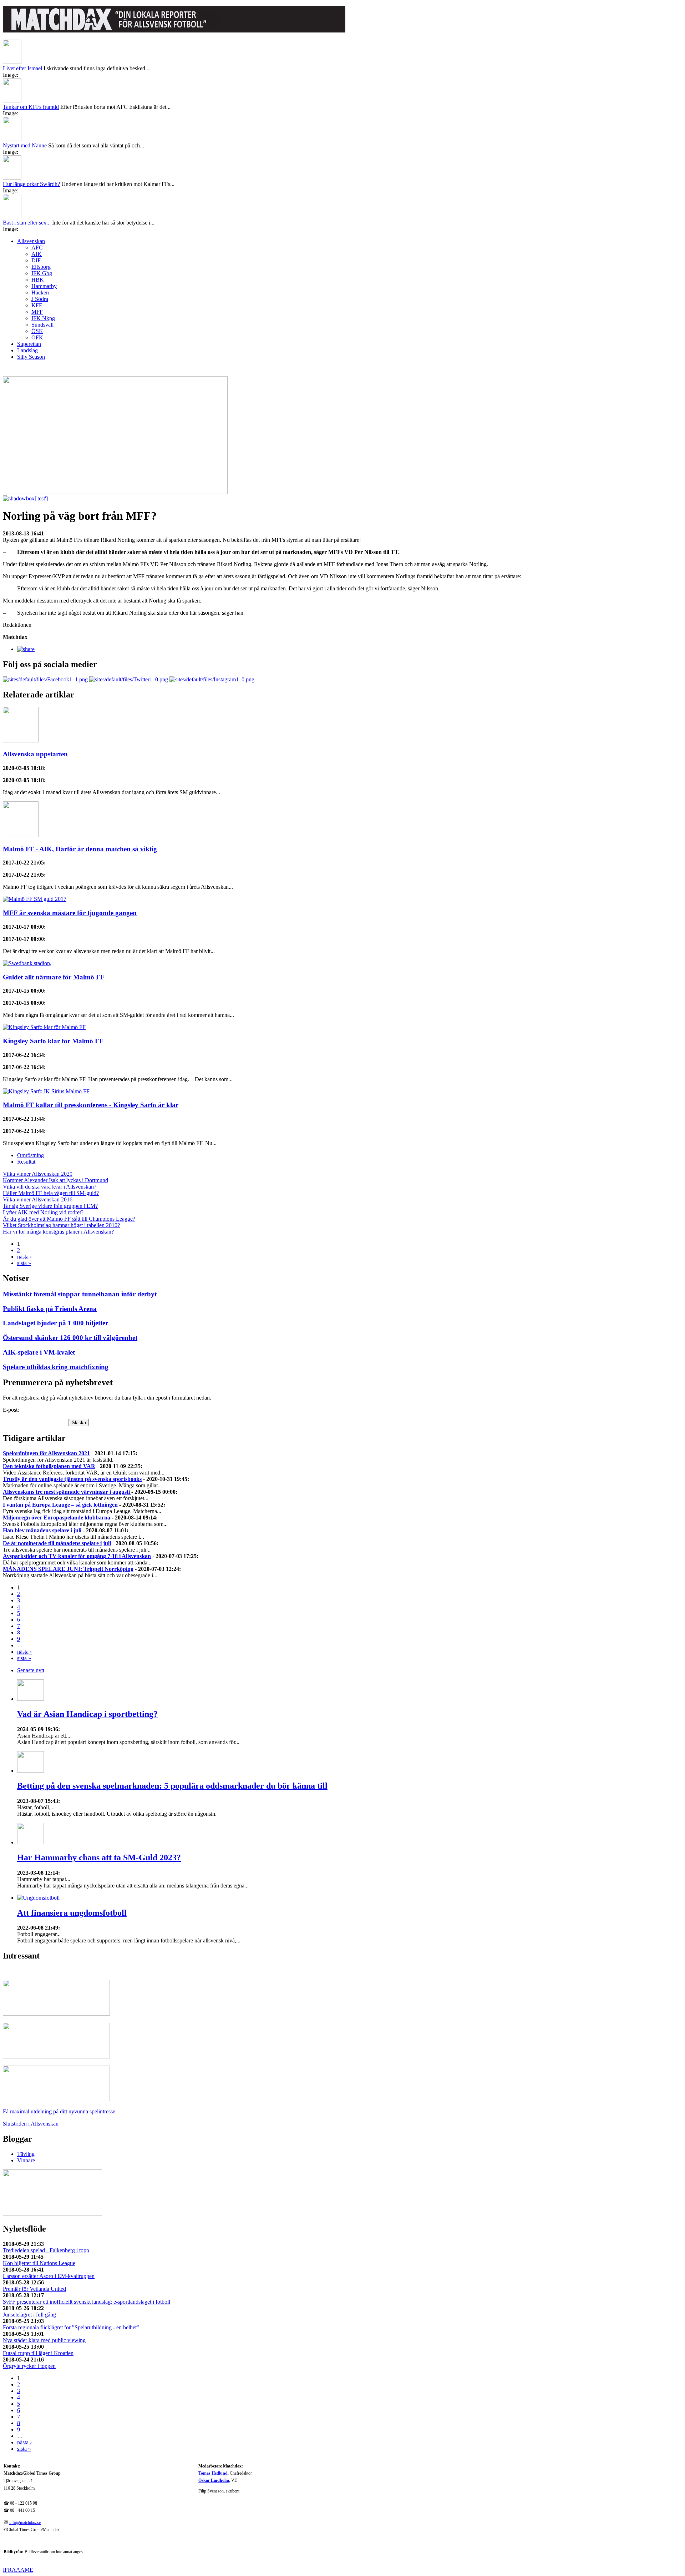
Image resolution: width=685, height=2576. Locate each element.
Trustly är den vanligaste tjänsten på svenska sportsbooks (72, 1479)
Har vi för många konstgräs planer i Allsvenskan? (58, 1232)
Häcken (40, 293)
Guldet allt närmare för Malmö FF (54, 977)
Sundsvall (42, 325)
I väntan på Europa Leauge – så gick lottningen (60, 1505)
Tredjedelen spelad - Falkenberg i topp (46, 2250)
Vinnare (26, 2160)
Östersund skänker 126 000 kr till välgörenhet (70, 1338)
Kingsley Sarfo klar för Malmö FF (53, 1041)
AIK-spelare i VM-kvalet (39, 1352)
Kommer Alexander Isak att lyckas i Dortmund (55, 1180)
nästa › (24, 1257)
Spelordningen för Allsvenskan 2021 (46, 1453)
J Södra (40, 299)
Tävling (26, 2154)
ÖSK (37, 331)
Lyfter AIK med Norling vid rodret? (43, 1212)
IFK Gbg (42, 273)
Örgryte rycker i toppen (29, 2366)
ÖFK (37, 337)
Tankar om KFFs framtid (31, 107)
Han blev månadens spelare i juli (42, 1530)
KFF (37, 305)
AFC (37, 248)
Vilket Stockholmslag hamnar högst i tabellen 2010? (61, 1225)
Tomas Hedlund (213, 2473)
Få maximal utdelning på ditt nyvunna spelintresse (59, 2111)
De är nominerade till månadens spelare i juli (57, 1543)
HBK (38, 280)
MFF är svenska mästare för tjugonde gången (70, 913)
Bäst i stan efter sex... (27, 223)
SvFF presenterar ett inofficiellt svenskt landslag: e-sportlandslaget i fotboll (87, 2302)
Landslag (27, 350)
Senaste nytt (31, 1670)
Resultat (26, 1162)
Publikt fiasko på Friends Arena (50, 1309)
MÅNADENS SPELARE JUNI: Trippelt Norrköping (68, 1569)
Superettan (29, 344)
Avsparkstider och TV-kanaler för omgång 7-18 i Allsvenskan (77, 1556)
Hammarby (44, 286)
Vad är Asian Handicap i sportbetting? (87, 1714)
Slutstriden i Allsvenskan (31, 2124)
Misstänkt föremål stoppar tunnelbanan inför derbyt (80, 1294)
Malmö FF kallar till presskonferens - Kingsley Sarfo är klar (91, 1105)
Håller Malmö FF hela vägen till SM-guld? (51, 1193)
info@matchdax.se (25, 2523)
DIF (36, 260)
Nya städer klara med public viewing (44, 2340)
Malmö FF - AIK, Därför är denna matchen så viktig (80, 849)
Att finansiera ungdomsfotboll (72, 1913)
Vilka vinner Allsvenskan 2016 (38, 1199)
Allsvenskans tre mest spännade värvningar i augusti (67, 1492)
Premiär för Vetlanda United (34, 2289)
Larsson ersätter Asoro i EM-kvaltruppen (49, 2276)
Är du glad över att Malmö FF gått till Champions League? (69, 1219)
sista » (24, 1263)
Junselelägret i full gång (29, 2315)
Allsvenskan (31, 241)
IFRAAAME (18, 2570)
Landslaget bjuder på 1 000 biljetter (55, 1323)
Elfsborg (41, 267)
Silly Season (31, 357)
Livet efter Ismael (22, 68)
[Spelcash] (56, 2014)
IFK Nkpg (43, 318)
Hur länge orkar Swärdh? (31, 184)
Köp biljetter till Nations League (39, 2263)
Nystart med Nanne (25, 145)
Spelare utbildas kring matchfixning (56, 1367)
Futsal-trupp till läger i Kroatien (38, 2353)
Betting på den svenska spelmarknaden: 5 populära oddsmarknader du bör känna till (172, 1786)
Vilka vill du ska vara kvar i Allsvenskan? (50, 1187)
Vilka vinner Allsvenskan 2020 (38, 1174)
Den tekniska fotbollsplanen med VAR (49, 1466)
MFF (37, 312)
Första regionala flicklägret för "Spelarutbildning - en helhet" (71, 2327)
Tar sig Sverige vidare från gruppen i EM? (50, 1206)
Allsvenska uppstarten (35, 754)
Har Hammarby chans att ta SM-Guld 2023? (99, 1857)
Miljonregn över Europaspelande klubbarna (57, 1518)
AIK (37, 254)
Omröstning (31, 1155)
